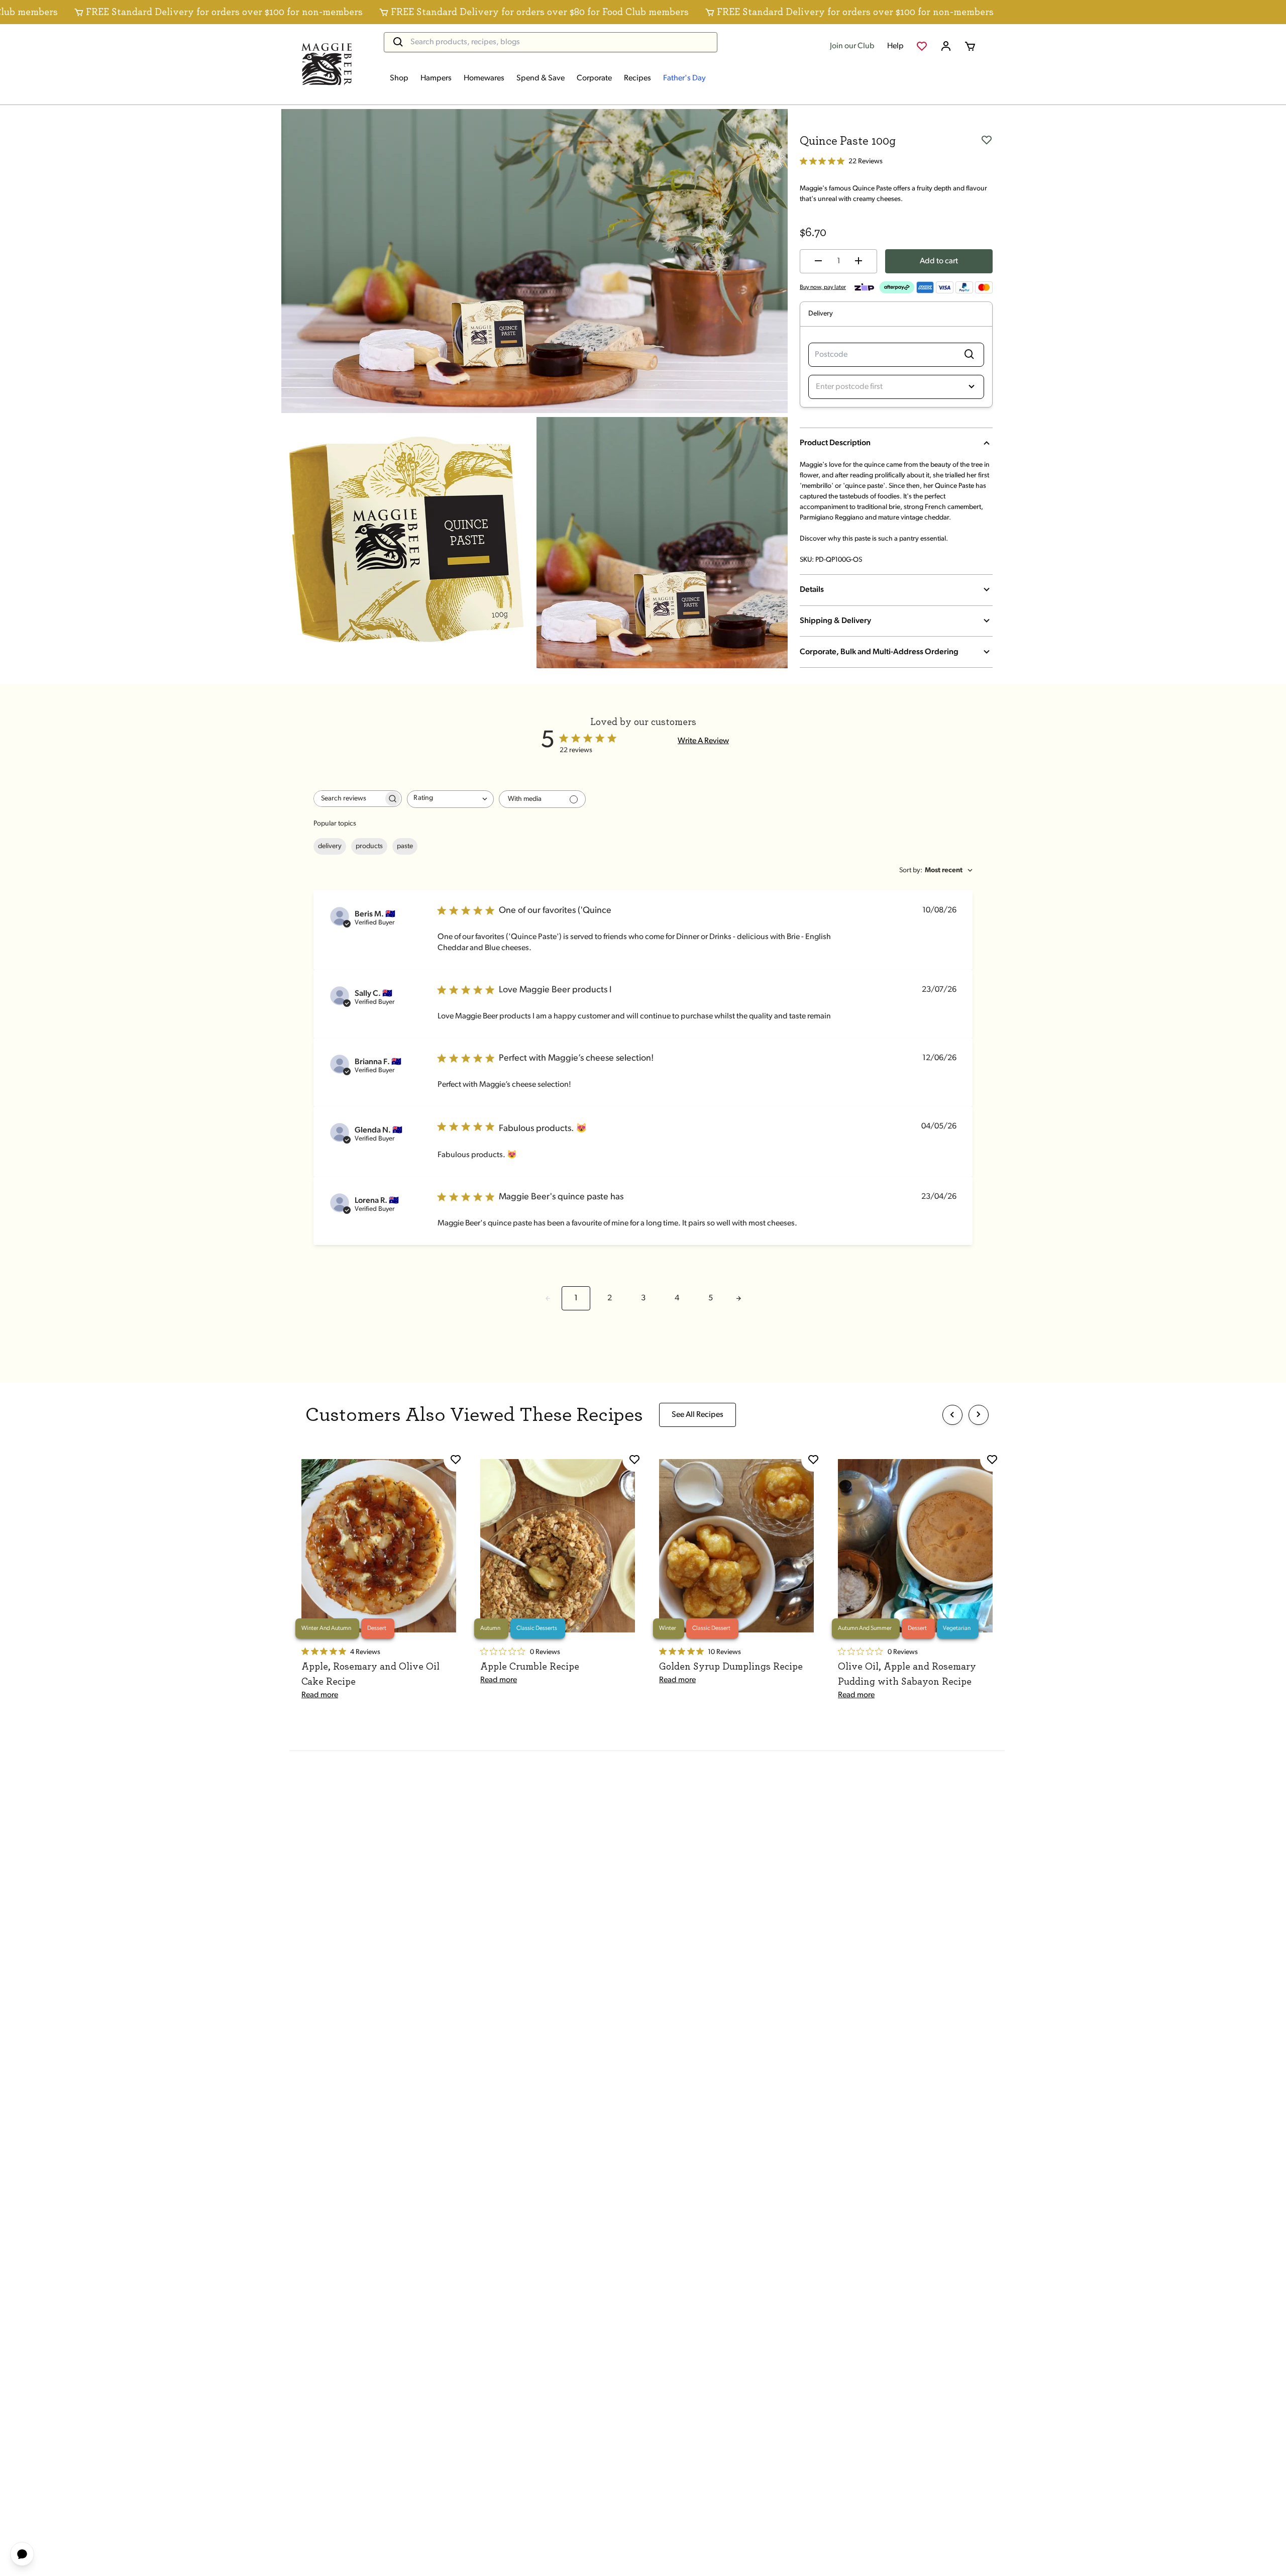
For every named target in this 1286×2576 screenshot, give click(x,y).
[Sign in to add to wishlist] (987, 139)
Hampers (436, 78)
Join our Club (852, 46)
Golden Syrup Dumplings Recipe (731, 1667)
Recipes (637, 78)
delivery (330, 846)
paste (405, 846)
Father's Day (684, 78)
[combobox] (450, 799)
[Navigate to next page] (738, 1298)
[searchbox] (349, 799)
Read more (320, 1695)
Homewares (484, 78)
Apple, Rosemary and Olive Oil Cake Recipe (370, 1674)
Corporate (594, 78)
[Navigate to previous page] (548, 1298)
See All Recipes (698, 1415)
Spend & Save (541, 78)
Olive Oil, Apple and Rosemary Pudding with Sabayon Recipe (907, 1674)
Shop (399, 78)
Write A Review (703, 741)
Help (895, 46)
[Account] (946, 46)
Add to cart (939, 261)
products (369, 846)
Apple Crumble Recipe (530, 1667)
